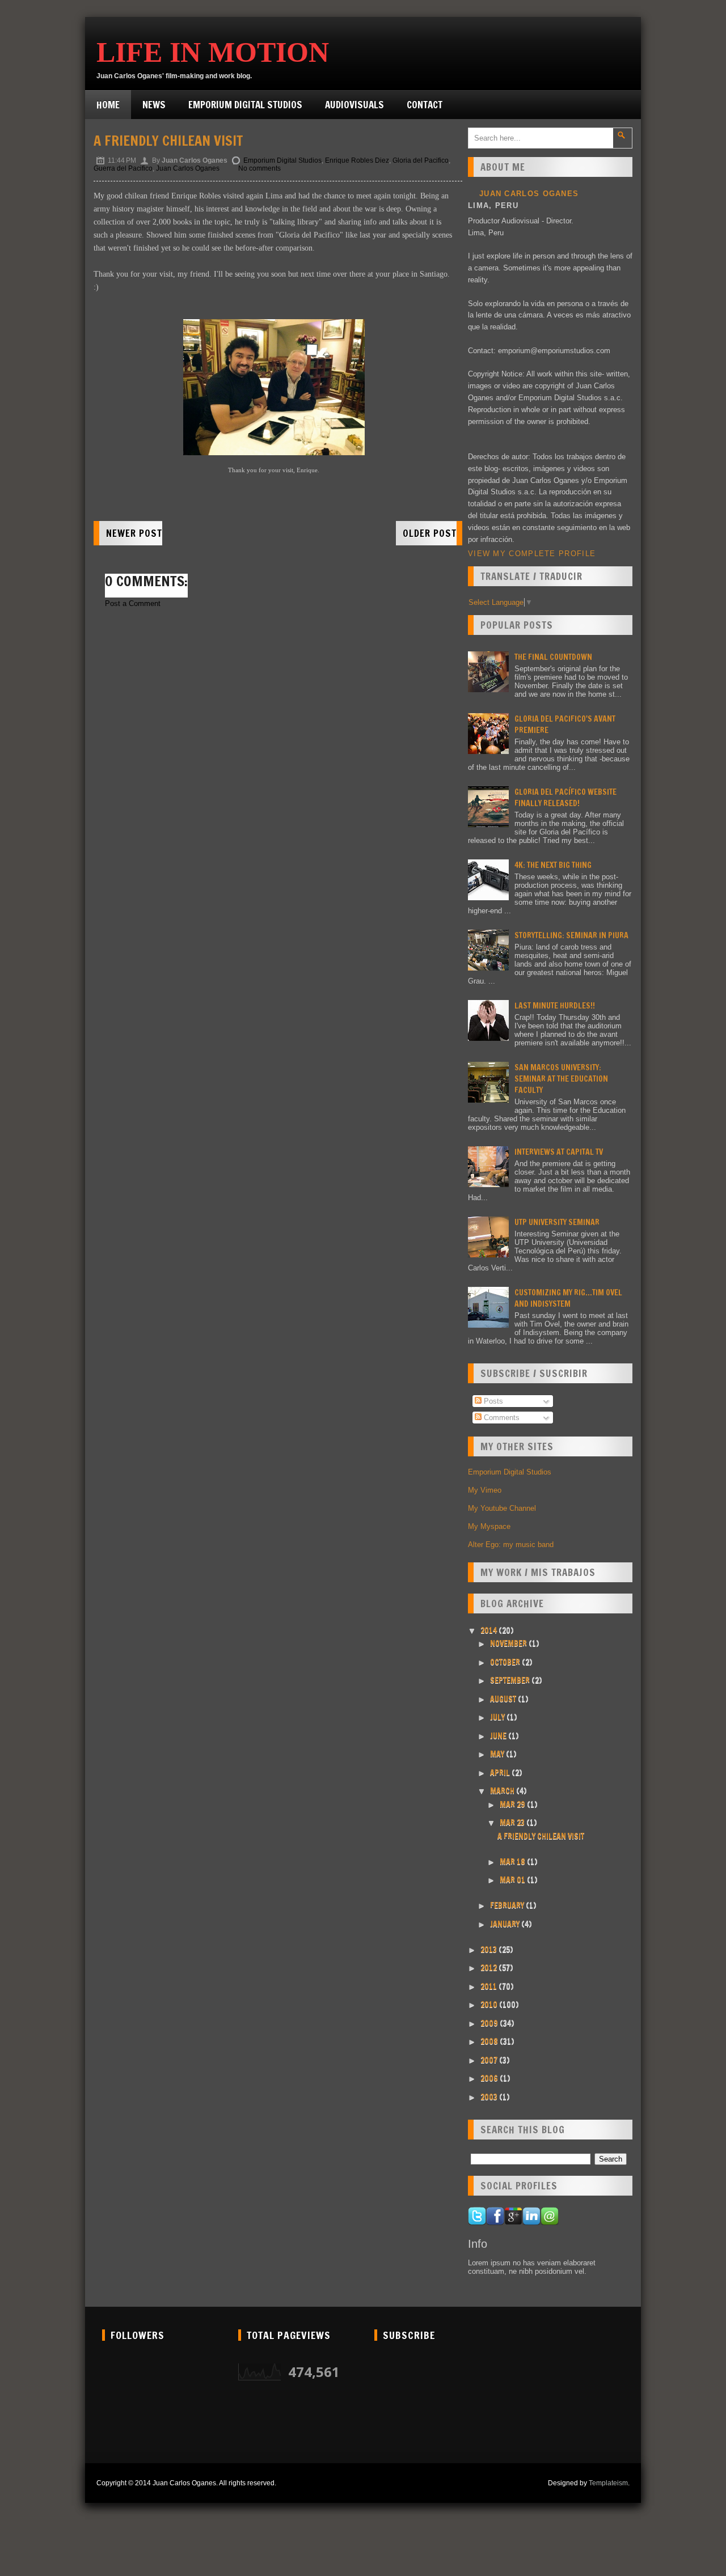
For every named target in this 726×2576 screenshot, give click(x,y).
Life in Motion (213, 52)
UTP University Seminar (557, 1222)
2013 (489, 1950)
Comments (501, 1418)
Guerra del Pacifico (123, 168)
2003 (490, 2097)
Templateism (608, 2483)
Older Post (430, 533)
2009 (490, 2023)
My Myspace (489, 1526)
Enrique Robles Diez (357, 160)
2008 (490, 2041)
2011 (489, 1986)
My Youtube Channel (502, 1508)
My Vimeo (485, 1490)
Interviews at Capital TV (559, 1152)
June (499, 1736)
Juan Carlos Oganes (188, 168)
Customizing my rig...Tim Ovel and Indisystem (568, 1298)
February (508, 1905)
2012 (489, 1968)
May (498, 1754)
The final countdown (553, 657)
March (503, 1791)
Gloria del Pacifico (421, 160)
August (504, 1699)
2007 (490, 2060)
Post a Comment (133, 603)
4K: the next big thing (553, 865)
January (506, 1924)
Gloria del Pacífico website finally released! (565, 798)
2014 (489, 1630)
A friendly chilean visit (168, 141)
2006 (490, 2078)
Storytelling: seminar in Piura (571, 935)
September (511, 1680)
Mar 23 (513, 1823)
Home (108, 105)
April (501, 1773)
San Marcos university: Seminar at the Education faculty (561, 1079)
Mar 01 (513, 1880)
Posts (492, 1401)
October (506, 1662)
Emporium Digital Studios (245, 105)
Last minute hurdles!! (555, 1006)
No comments (259, 168)
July (498, 1717)
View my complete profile (532, 554)
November (509, 1643)
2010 (490, 2005)
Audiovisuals (354, 105)
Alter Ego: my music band (511, 1545)
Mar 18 (513, 1862)
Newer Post (134, 533)
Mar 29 (513, 1804)
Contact (425, 105)
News (154, 105)
